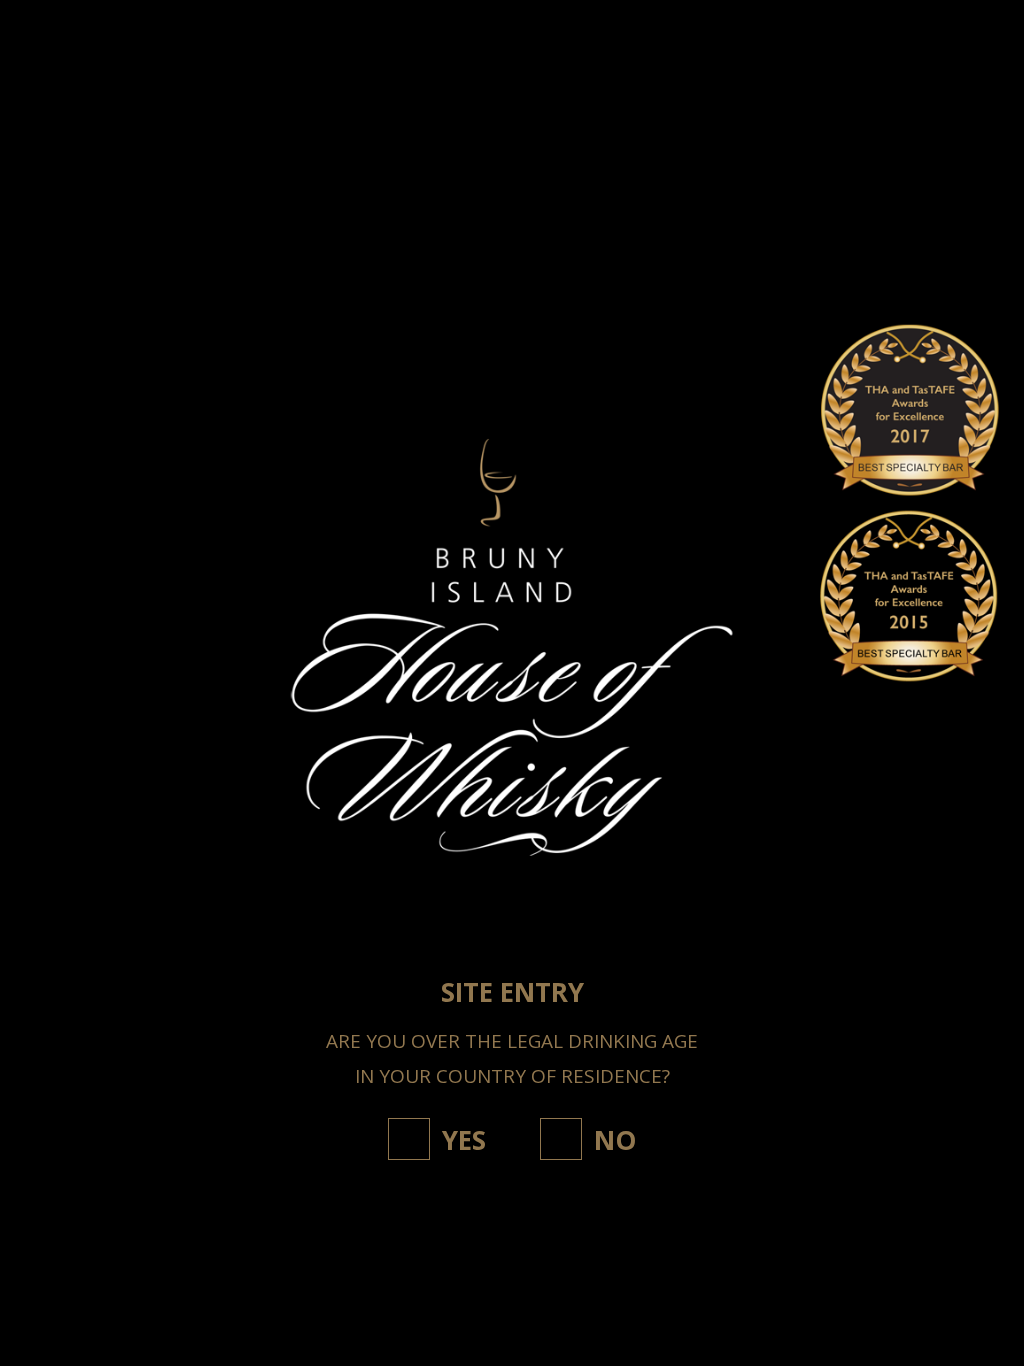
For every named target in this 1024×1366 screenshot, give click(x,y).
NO (615, 1140)
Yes (464, 1140)
